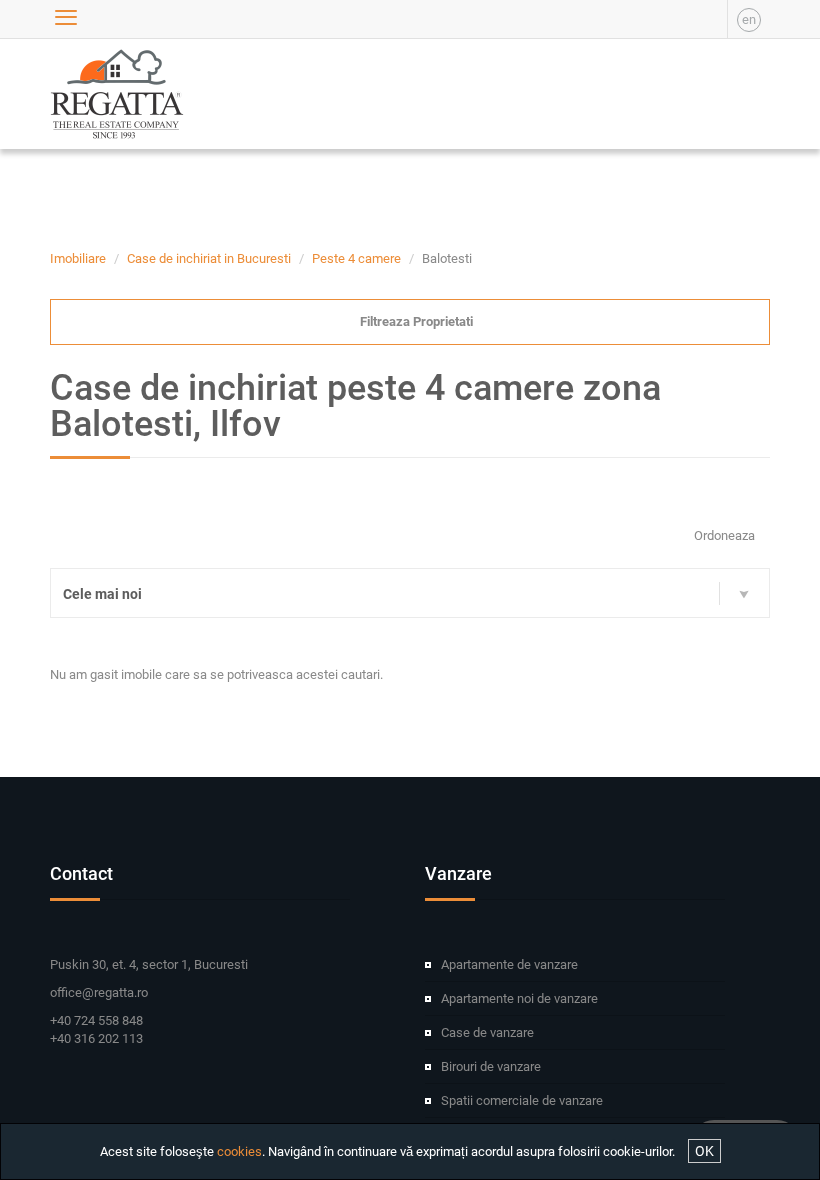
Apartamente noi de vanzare (519, 998)
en (749, 19)
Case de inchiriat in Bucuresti (209, 258)
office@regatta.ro (99, 992)
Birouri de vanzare (491, 1066)
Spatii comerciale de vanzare (522, 1100)
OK (704, 1151)
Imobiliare (78, 258)
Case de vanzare (487, 1032)
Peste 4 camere (356, 258)
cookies (239, 1151)
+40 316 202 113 (96, 1038)
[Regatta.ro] (97, 94)
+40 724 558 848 (96, 1020)
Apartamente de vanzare (509, 964)
